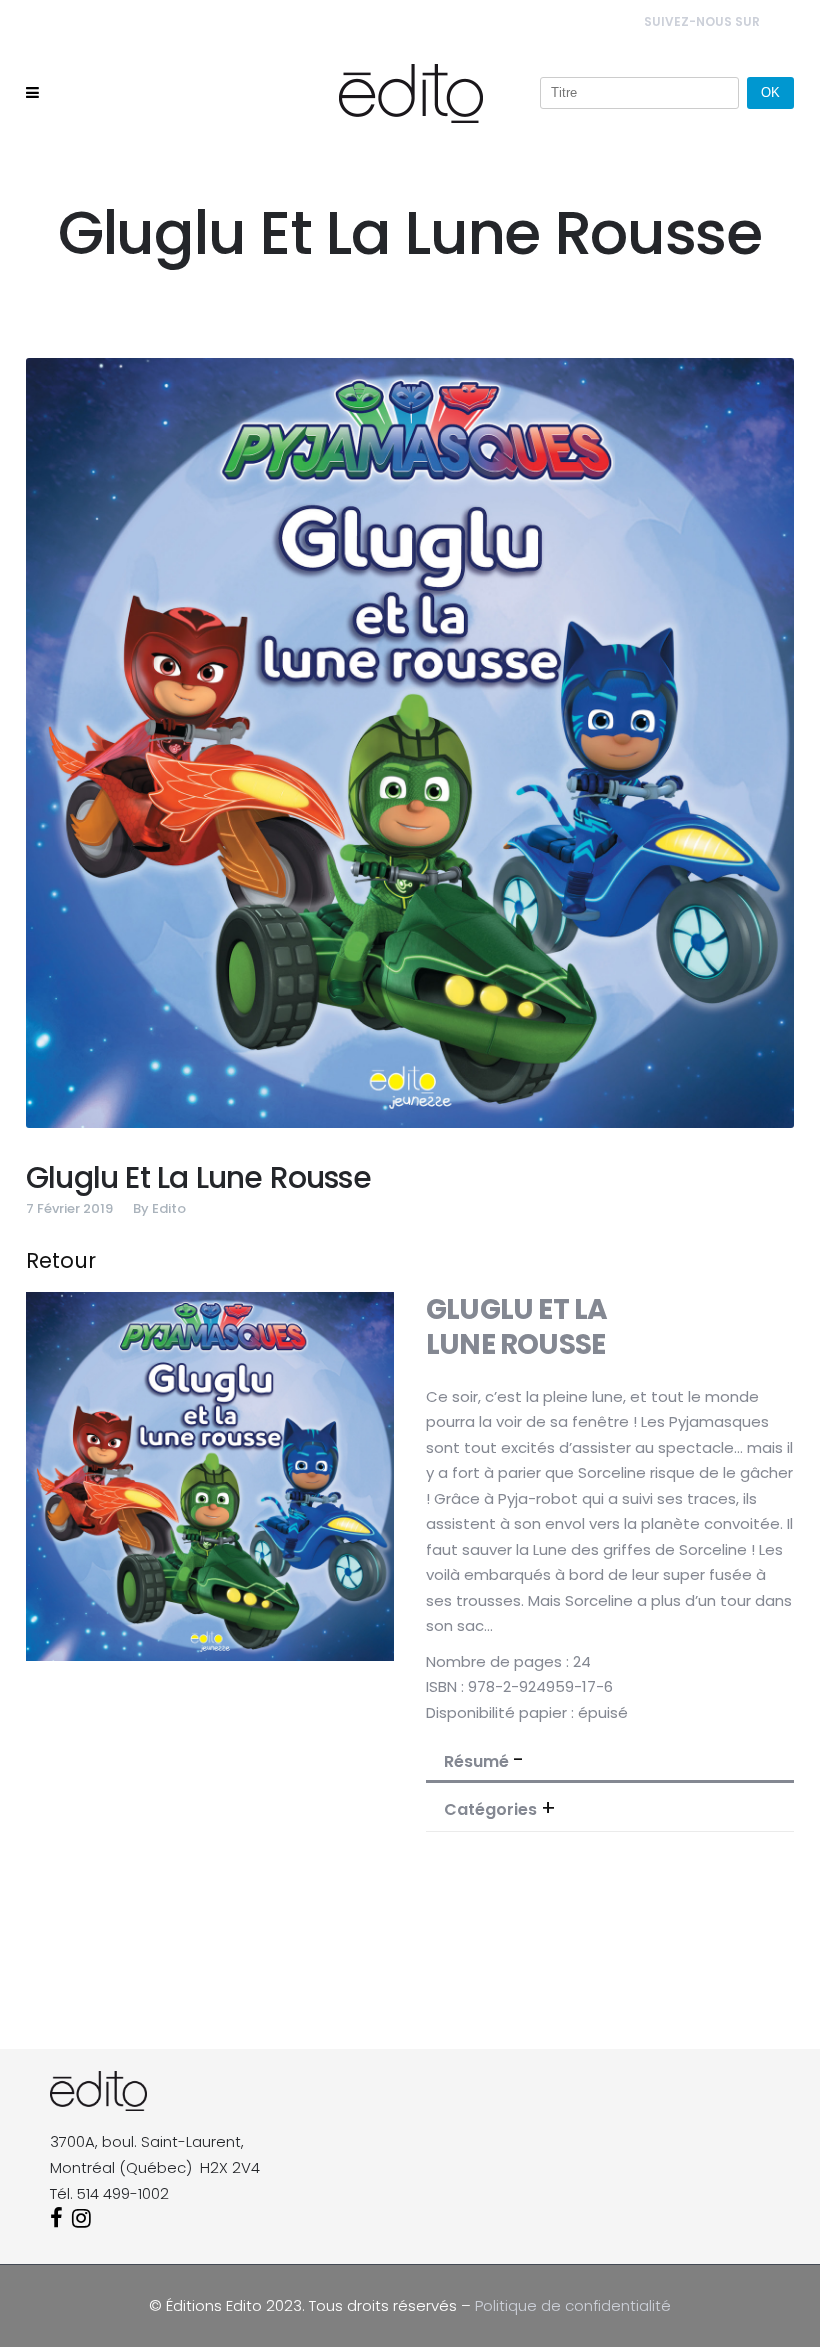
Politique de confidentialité (573, 2305)
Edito (169, 1208)
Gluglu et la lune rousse (198, 1177)
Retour (61, 1260)
